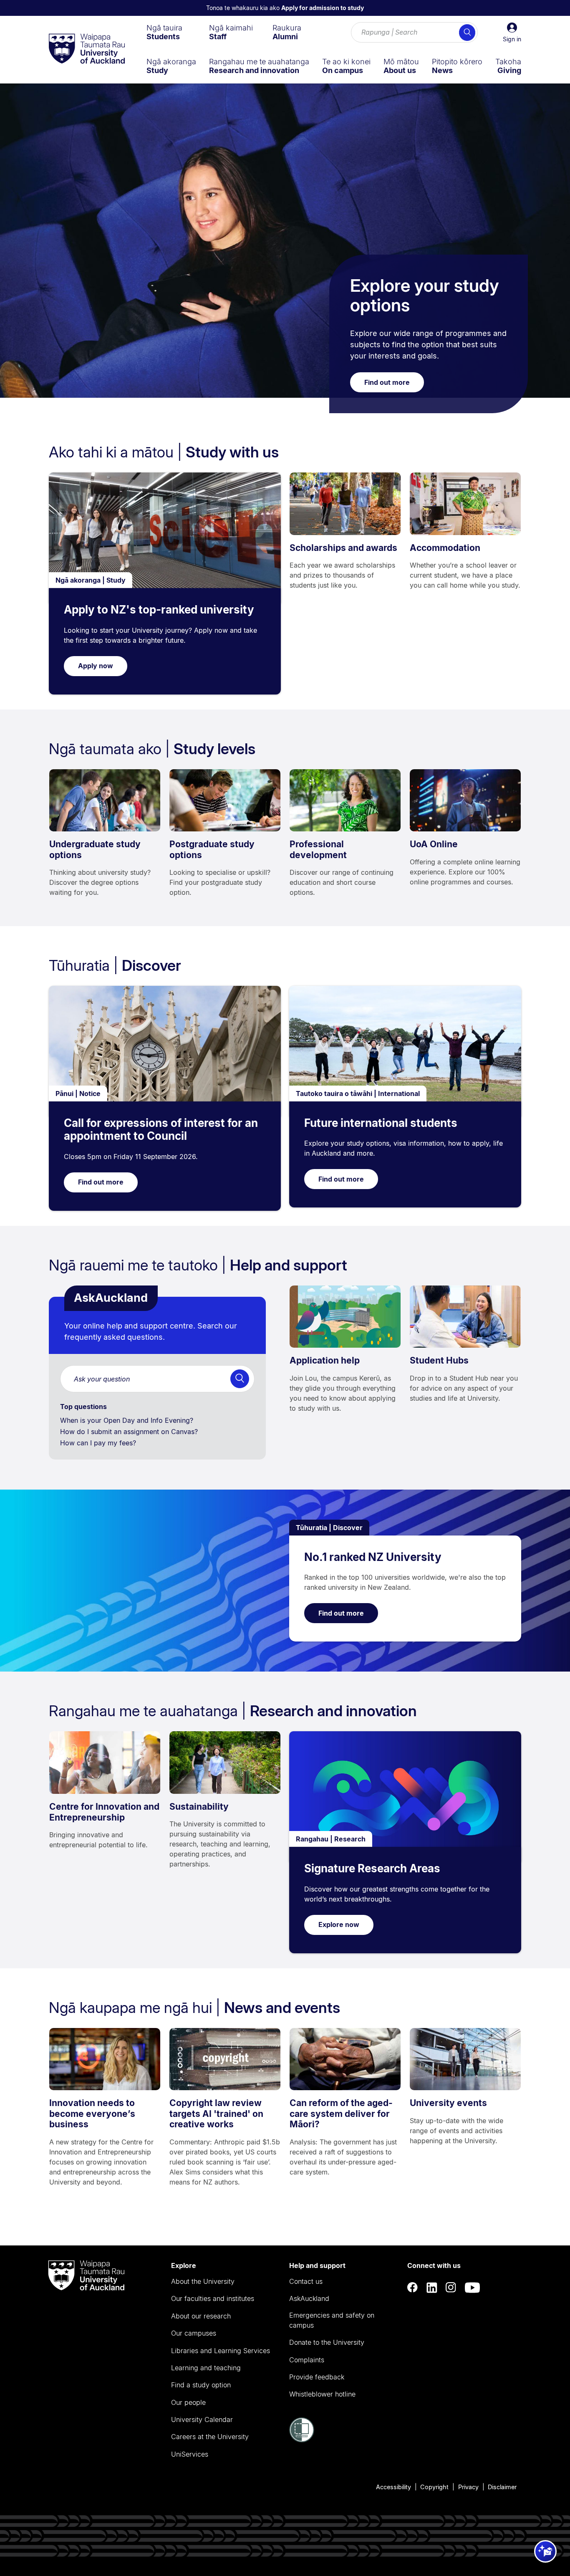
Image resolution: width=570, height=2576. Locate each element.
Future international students (381, 1123)
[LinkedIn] (432, 2287)
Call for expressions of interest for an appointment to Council (161, 1130)
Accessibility (393, 2487)
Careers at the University (210, 2437)
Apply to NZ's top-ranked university (159, 610)
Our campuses (194, 2333)
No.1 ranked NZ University (373, 1557)
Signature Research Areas (372, 1868)
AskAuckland (309, 2298)
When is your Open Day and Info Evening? (128, 1420)
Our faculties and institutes (213, 2298)
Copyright (434, 2487)
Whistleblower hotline (322, 2394)
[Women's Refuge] (302, 2440)
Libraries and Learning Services (221, 2351)
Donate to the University (327, 2342)
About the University (203, 2281)
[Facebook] (413, 2287)
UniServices (190, 2454)
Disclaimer (502, 2487)
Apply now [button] (96, 666)
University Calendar (202, 2419)
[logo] (87, 49)
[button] (512, 33)
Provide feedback (317, 2377)
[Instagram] (451, 2287)
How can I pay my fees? (99, 1443)
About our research (201, 2316)
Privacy (468, 2487)
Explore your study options (425, 295)
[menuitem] (164, 32)
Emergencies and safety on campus (332, 2320)
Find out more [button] (387, 382)
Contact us (306, 2281)
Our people (188, 2402)
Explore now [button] (339, 1924)
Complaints (307, 2360)
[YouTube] (472, 2287)
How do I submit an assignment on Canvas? (130, 1432)
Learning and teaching (206, 2368)
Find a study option (201, 2385)
